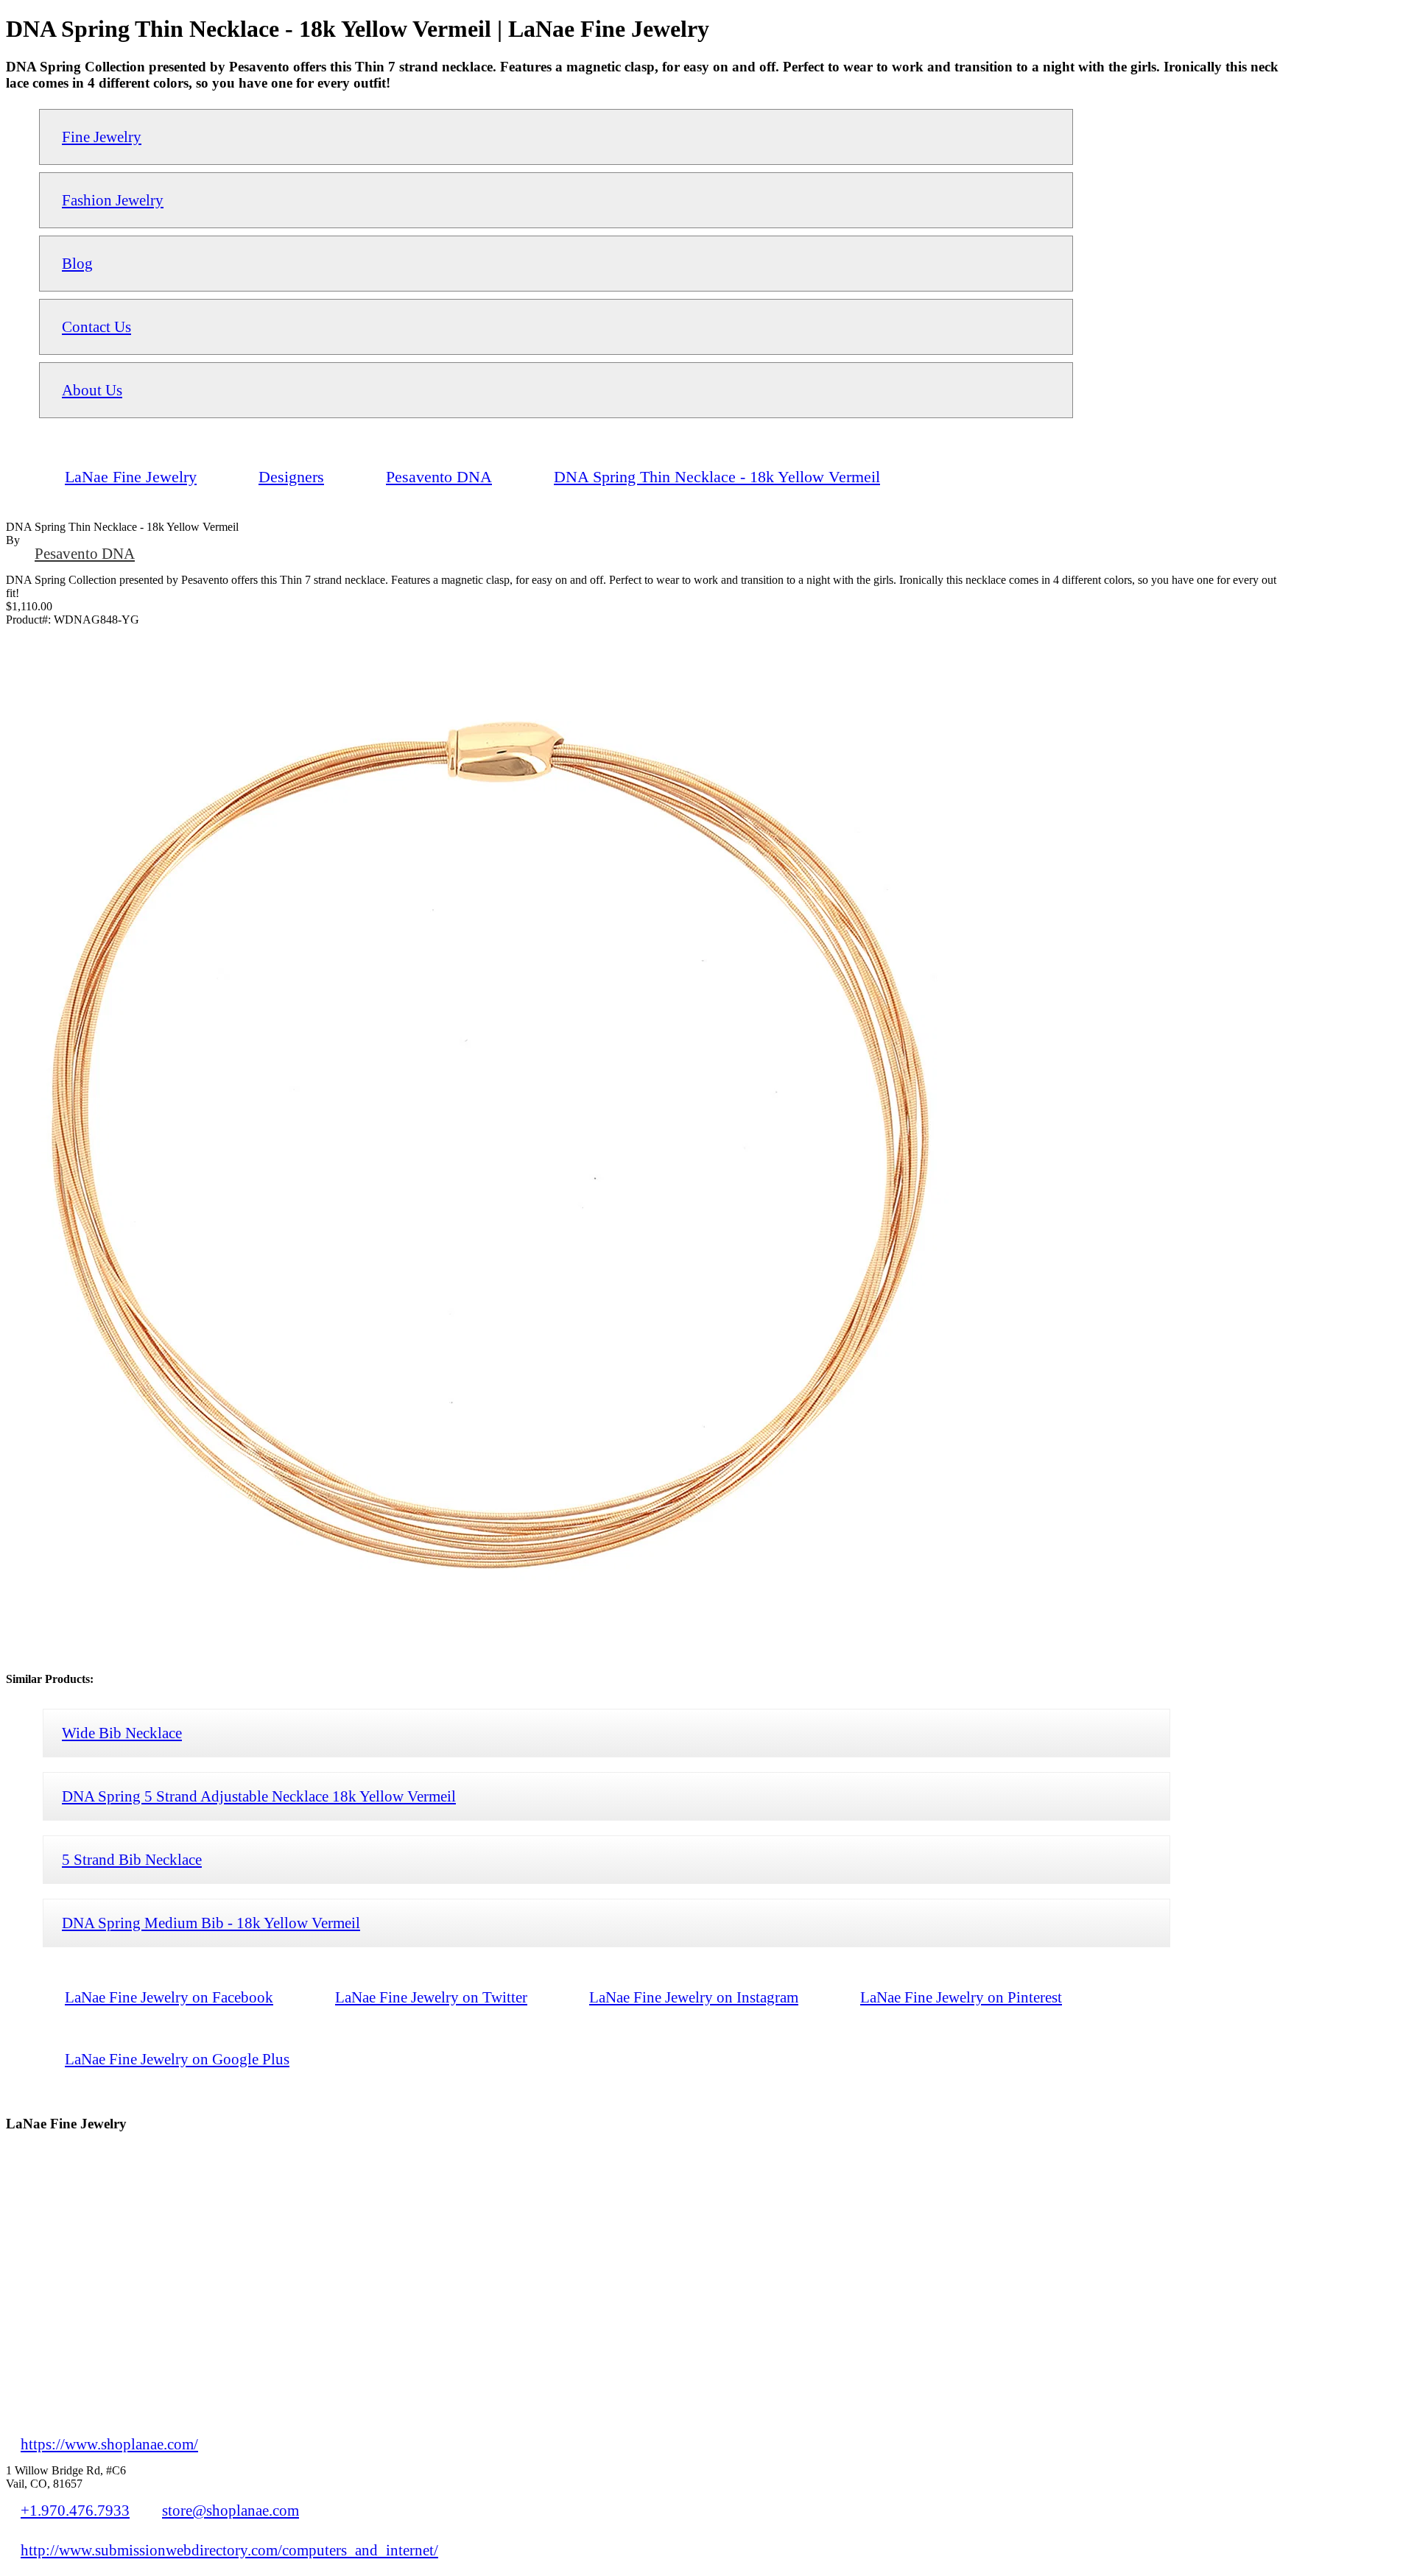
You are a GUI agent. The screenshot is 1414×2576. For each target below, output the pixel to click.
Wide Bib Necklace (122, 1733)
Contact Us (96, 327)
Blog (77, 263)
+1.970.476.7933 (75, 2510)
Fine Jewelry (102, 137)
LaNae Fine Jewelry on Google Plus (177, 2059)
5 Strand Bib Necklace (132, 1859)
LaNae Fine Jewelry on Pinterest (961, 1997)
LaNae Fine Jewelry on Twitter (431, 1997)
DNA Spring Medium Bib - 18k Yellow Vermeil (211, 1923)
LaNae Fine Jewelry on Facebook (169, 1997)
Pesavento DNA (85, 553)
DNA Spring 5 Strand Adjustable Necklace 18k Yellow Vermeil (259, 1796)
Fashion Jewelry (113, 200)
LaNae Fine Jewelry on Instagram (694, 1997)
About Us (92, 390)
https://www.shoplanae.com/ (109, 2444)
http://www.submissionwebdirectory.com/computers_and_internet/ (229, 2550)
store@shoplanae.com (231, 2510)
